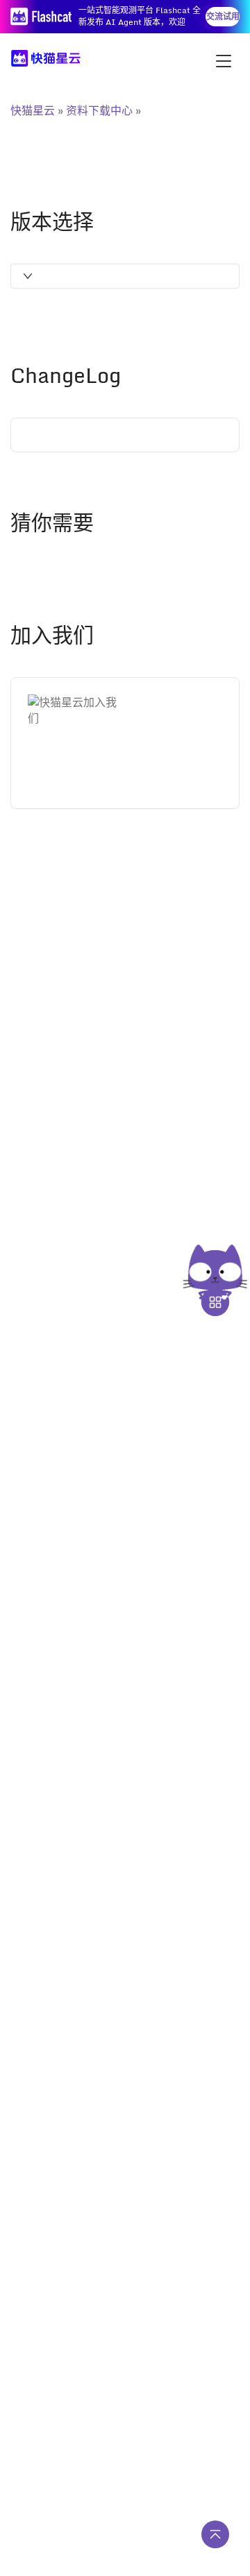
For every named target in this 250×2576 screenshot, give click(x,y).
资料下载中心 (99, 110)
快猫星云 (33, 110)
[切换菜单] (224, 61)
